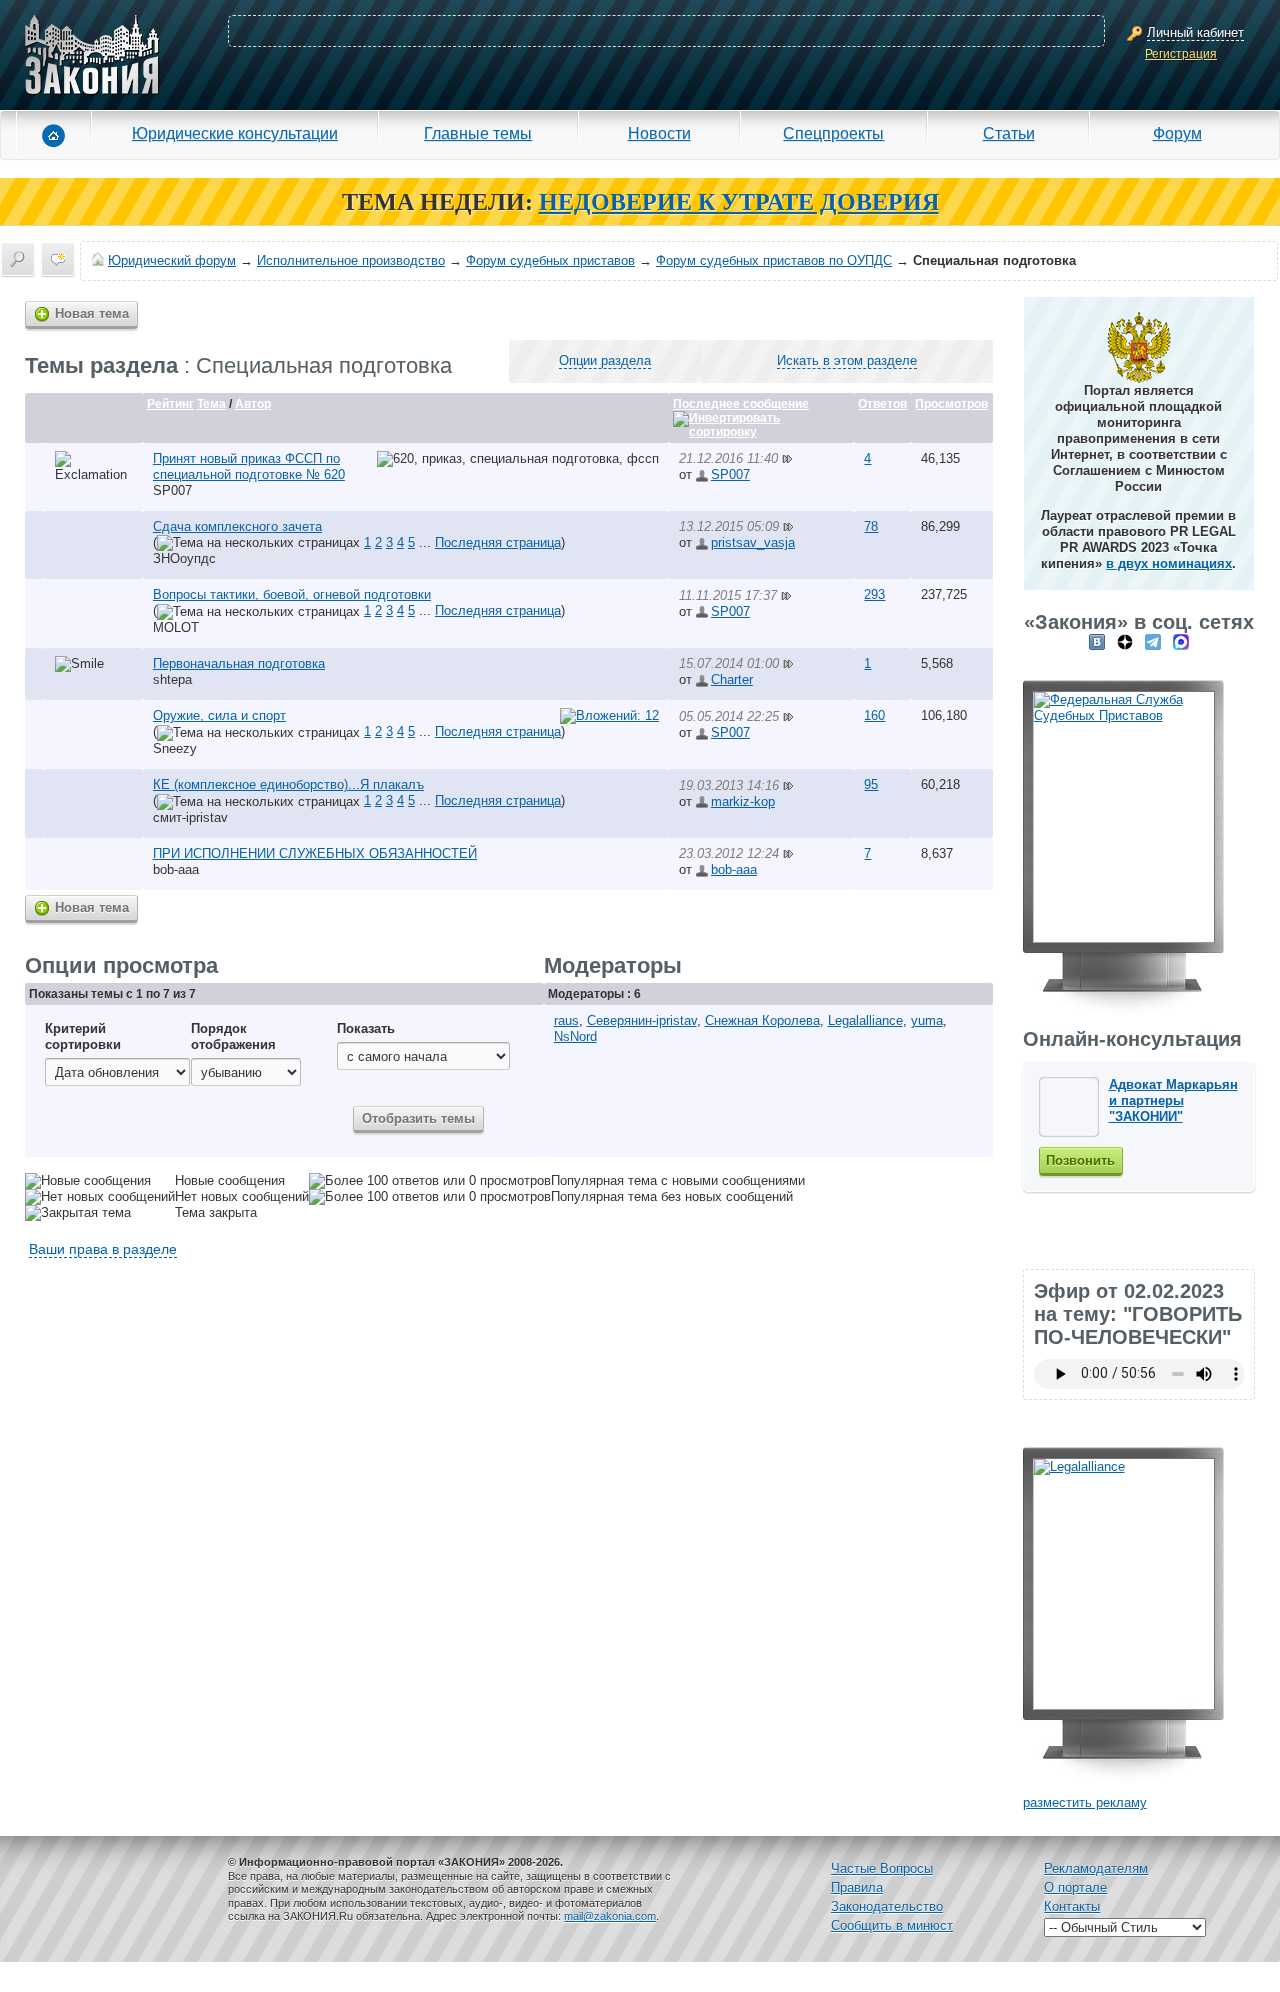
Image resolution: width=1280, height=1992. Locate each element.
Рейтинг (170, 404)
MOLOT (176, 627)
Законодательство (887, 1906)
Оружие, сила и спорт (219, 715)
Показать (366, 1028)
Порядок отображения (233, 1036)
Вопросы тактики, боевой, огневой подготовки (292, 594)
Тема (211, 404)
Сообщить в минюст (892, 1925)
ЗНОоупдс (184, 558)
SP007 (172, 490)
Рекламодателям (1096, 1868)
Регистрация (1181, 54)
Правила (857, 1887)
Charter (732, 679)
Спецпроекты (833, 133)
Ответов (882, 404)
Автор (253, 404)
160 (874, 715)
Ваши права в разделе (103, 1249)
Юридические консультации (235, 133)
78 (871, 526)
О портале (1075, 1887)
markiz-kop (743, 801)
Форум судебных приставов (550, 260)
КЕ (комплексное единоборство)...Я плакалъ (288, 784)
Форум (1177, 133)
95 (871, 784)
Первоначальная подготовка (239, 663)
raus (566, 1020)
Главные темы (478, 133)
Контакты (1072, 1906)
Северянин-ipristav (642, 1020)
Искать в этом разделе (847, 360)
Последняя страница (498, 542)
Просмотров (951, 404)
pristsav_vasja (753, 542)
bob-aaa (176, 869)
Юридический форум (172, 260)
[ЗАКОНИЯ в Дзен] (1125, 641)
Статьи (1009, 133)
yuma (927, 1020)
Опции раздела (605, 360)
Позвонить (1080, 1160)
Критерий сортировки (83, 1036)
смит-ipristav (190, 817)
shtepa (172, 679)
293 (874, 594)
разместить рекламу (1085, 1802)
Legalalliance (865, 1020)
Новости (659, 133)
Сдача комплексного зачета (237, 526)
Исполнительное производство (351, 260)
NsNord (575, 1036)
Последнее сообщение (741, 404)
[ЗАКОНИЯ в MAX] (1181, 641)
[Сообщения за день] (58, 259)
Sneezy (175, 748)
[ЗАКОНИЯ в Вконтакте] (1097, 641)
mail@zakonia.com (610, 1916)
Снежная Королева (762, 1020)
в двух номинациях (1169, 563)
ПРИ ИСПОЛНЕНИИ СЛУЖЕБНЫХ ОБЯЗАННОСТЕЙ (315, 853)
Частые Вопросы (882, 1868)
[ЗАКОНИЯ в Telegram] (1153, 641)
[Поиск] (18, 259)
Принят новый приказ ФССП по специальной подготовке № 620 (249, 466)
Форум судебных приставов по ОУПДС (774, 260)
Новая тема (92, 313)
